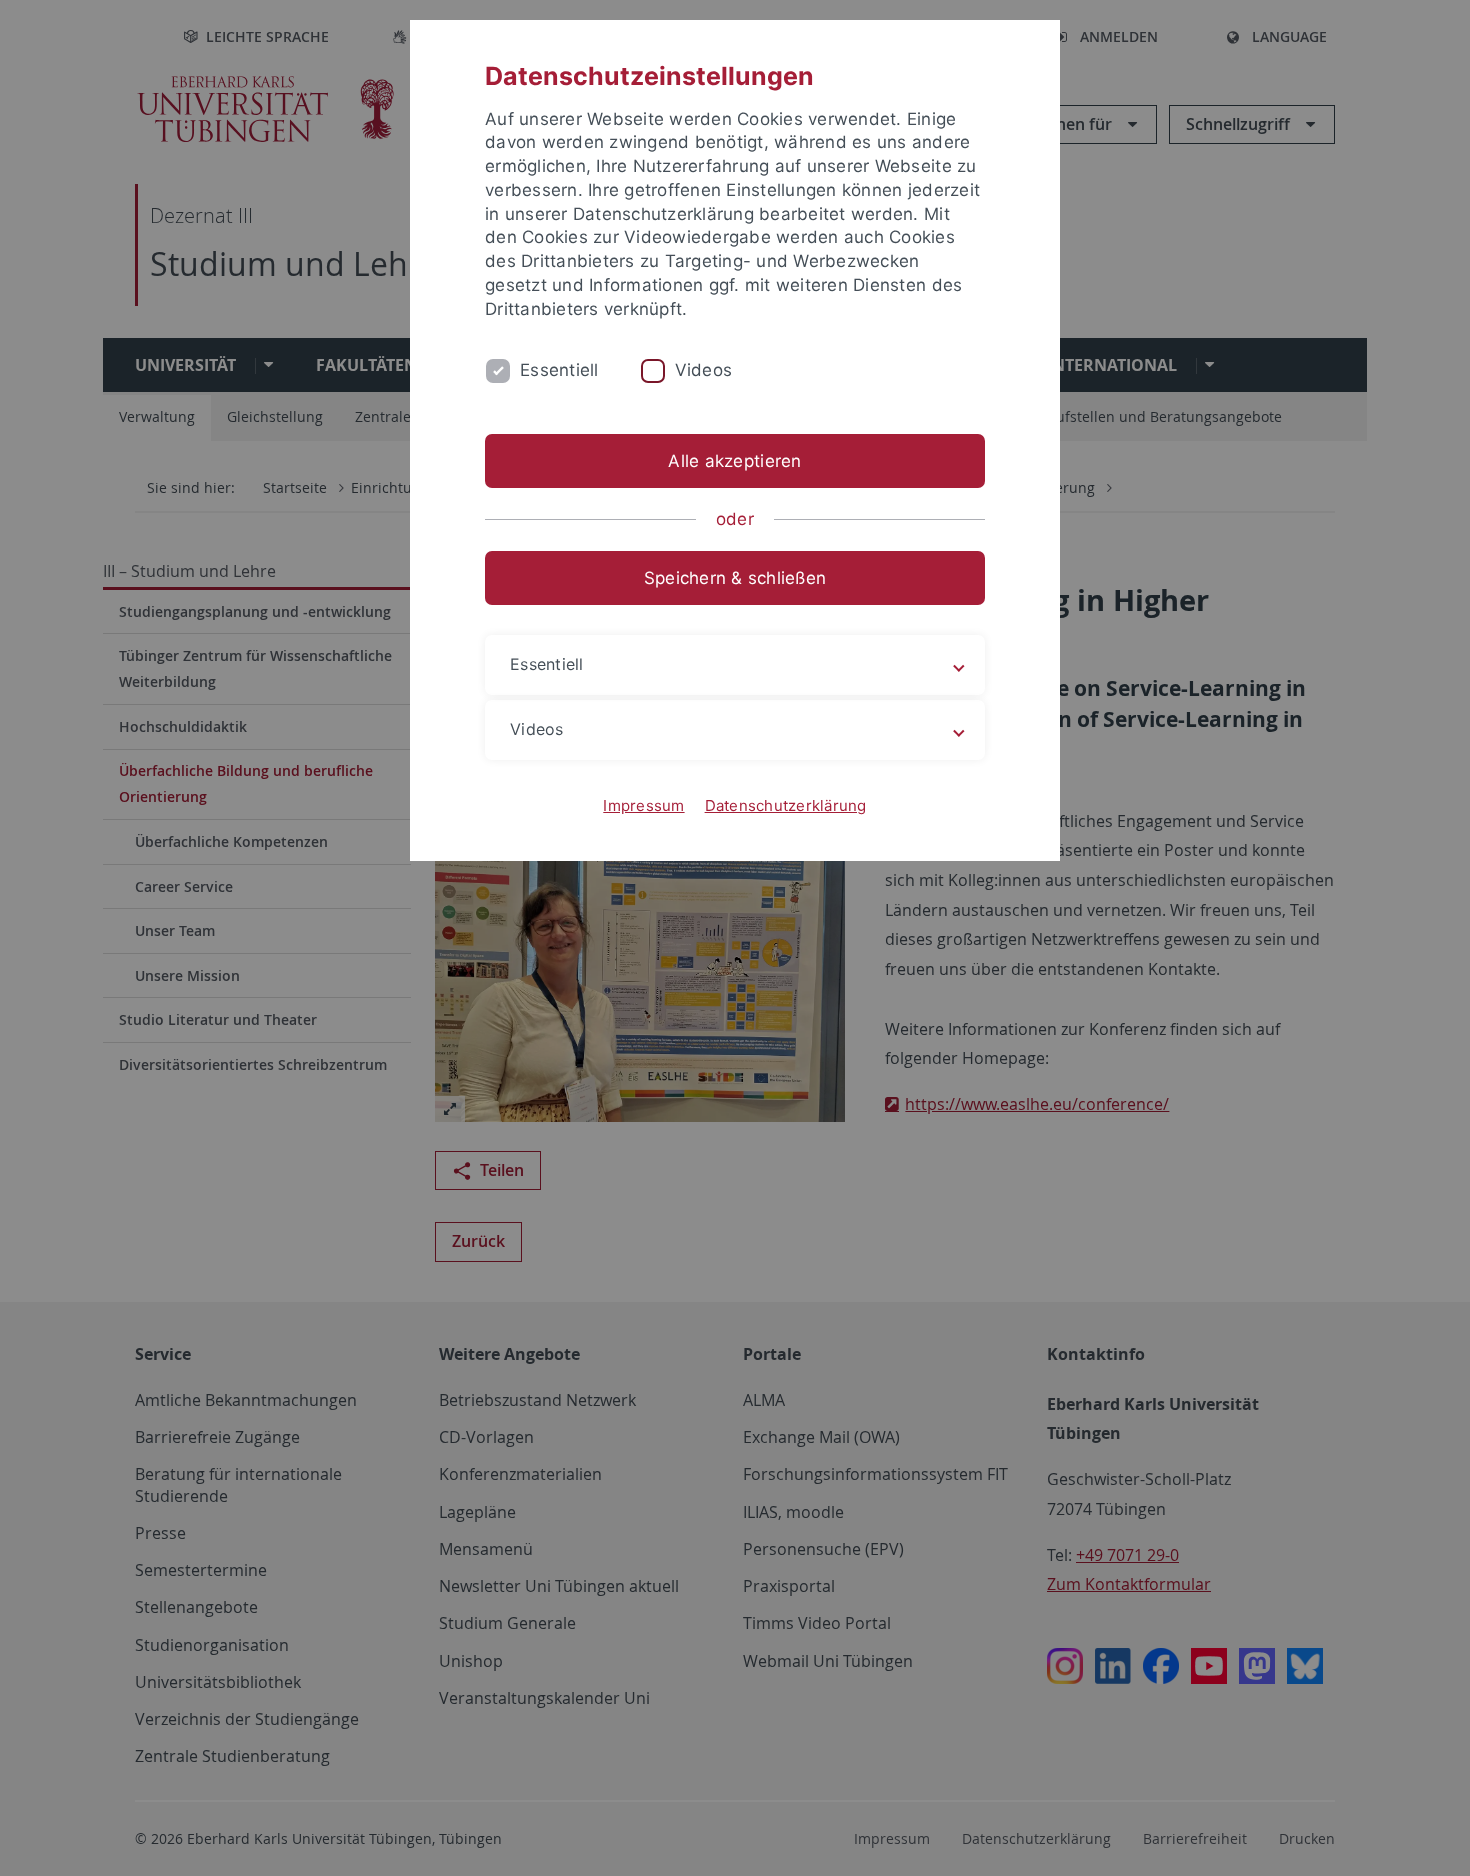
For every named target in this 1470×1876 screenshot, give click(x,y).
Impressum (643, 805)
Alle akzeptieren (734, 461)
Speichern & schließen (735, 578)
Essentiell (559, 370)
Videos (704, 370)
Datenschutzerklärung (786, 805)
